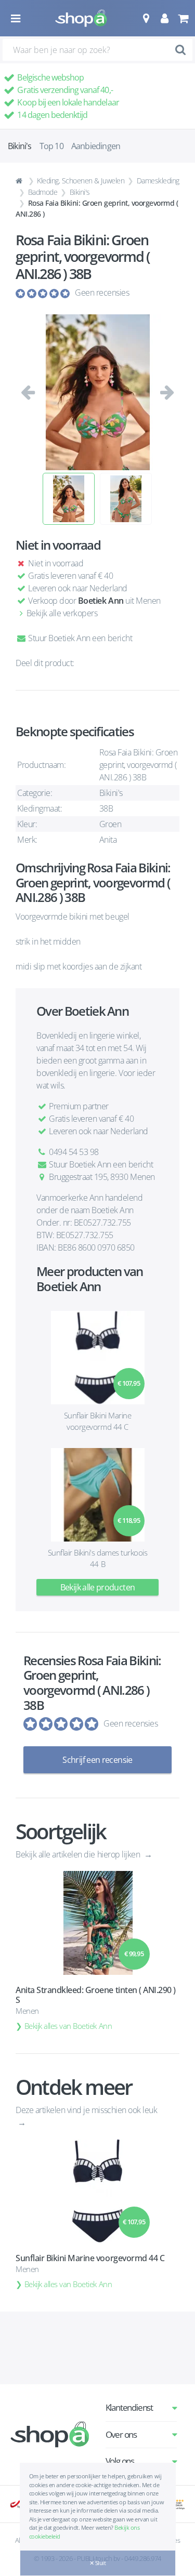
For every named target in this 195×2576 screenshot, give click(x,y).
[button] (146, 18)
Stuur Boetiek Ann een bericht (79, 638)
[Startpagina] (20, 181)
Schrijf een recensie (97, 1760)
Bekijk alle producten (98, 1587)
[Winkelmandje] (183, 18)
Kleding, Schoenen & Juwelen (81, 181)
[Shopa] (81, 18)
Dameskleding (158, 181)
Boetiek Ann (101, 601)
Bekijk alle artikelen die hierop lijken (79, 1854)
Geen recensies (102, 293)
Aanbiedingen (96, 146)
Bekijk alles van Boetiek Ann (68, 2026)
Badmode (43, 192)
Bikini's (80, 192)
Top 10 (51, 146)
